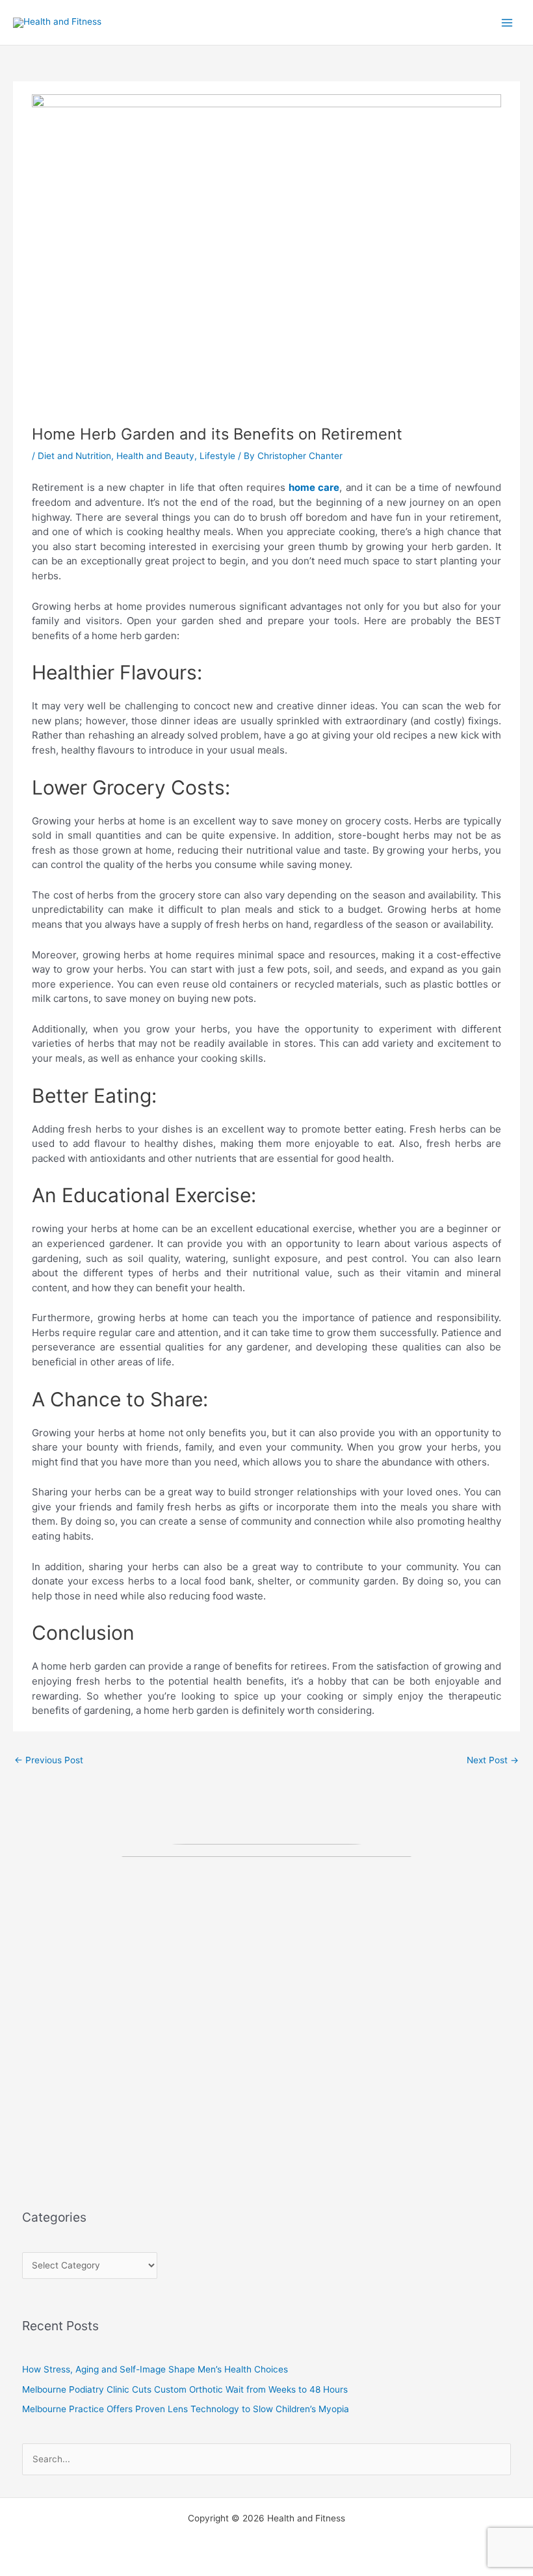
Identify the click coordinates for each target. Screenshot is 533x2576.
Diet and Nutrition (74, 456)
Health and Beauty (155, 456)
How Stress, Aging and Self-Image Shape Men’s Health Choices (155, 2369)
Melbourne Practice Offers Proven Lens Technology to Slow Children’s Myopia (186, 2409)
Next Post (493, 1760)
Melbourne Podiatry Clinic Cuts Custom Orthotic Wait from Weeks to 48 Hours (185, 2389)
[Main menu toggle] (507, 22)
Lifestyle (217, 456)
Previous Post (49, 1760)
